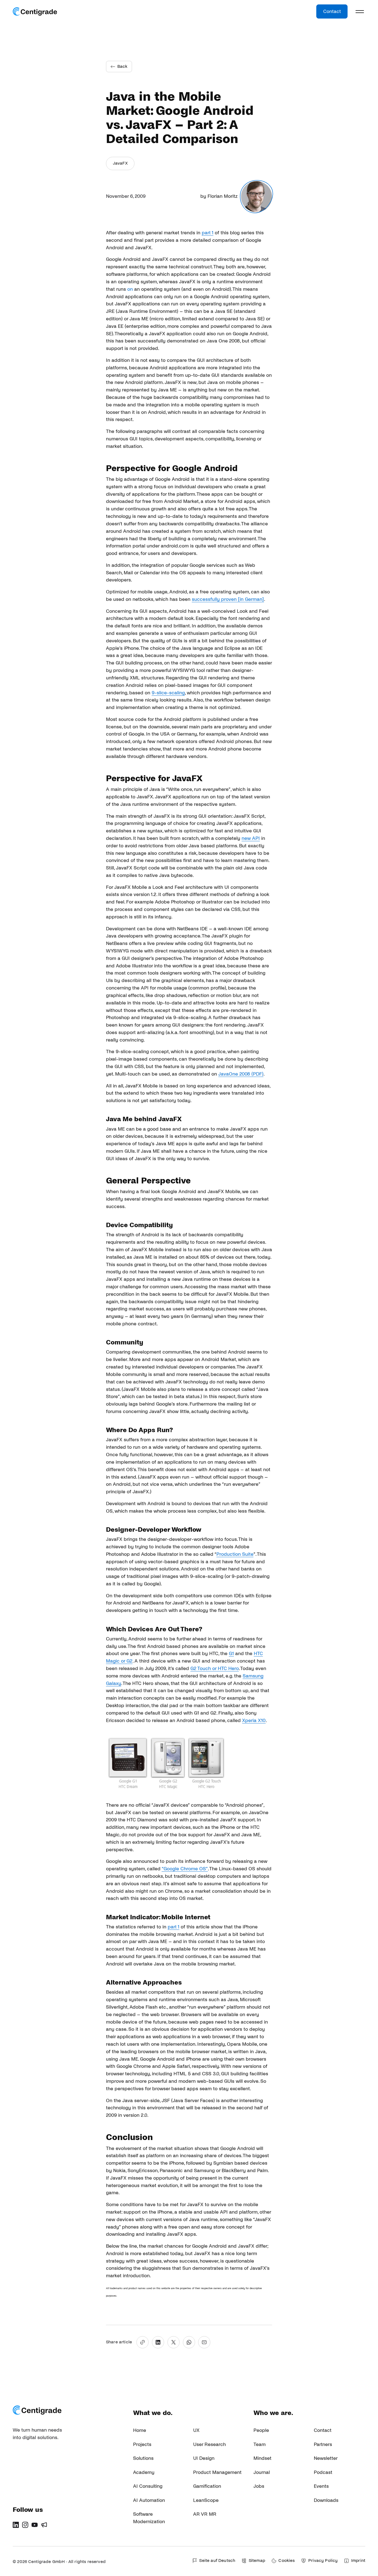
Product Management (217, 2472)
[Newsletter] (44, 2525)
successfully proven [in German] (228, 599)
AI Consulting (148, 2486)
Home (140, 2430)
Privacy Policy (323, 2561)
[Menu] (360, 12)
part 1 (208, 233)
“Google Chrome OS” (185, 1869)
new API (251, 838)
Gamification (207, 2486)
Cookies (287, 2561)
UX (196, 2430)
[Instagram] (25, 2525)
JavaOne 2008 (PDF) (241, 1074)
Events (321, 2486)
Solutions (143, 2458)
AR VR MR (205, 2514)
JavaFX (120, 163)
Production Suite (235, 1554)
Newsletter (326, 2458)
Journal (262, 2472)
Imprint (358, 2561)
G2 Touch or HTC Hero (215, 1669)
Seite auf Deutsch (217, 2561)
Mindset (262, 2458)
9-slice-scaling (168, 693)
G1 (231, 1654)
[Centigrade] (35, 12)
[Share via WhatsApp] (189, 2342)
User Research (209, 2444)
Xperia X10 (254, 1721)
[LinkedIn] (16, 2525)
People (261, 2430)
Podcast (323, 2472)
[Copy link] (143, 2342)
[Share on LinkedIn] (158, 2342)
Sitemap (257, 2561)
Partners (323, 2444)
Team (260, 2444)
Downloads (326, 2500)
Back (122, 66)
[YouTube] (35, 2525)
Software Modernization (149, 2518)
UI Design (204, 2458)
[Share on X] (174, 2342)
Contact (332, 11)
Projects (142, 2444)
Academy (144, 2472)
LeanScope (206, 2500)
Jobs (259, 2486)
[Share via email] (204, 2342)
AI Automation (149, 2500)
